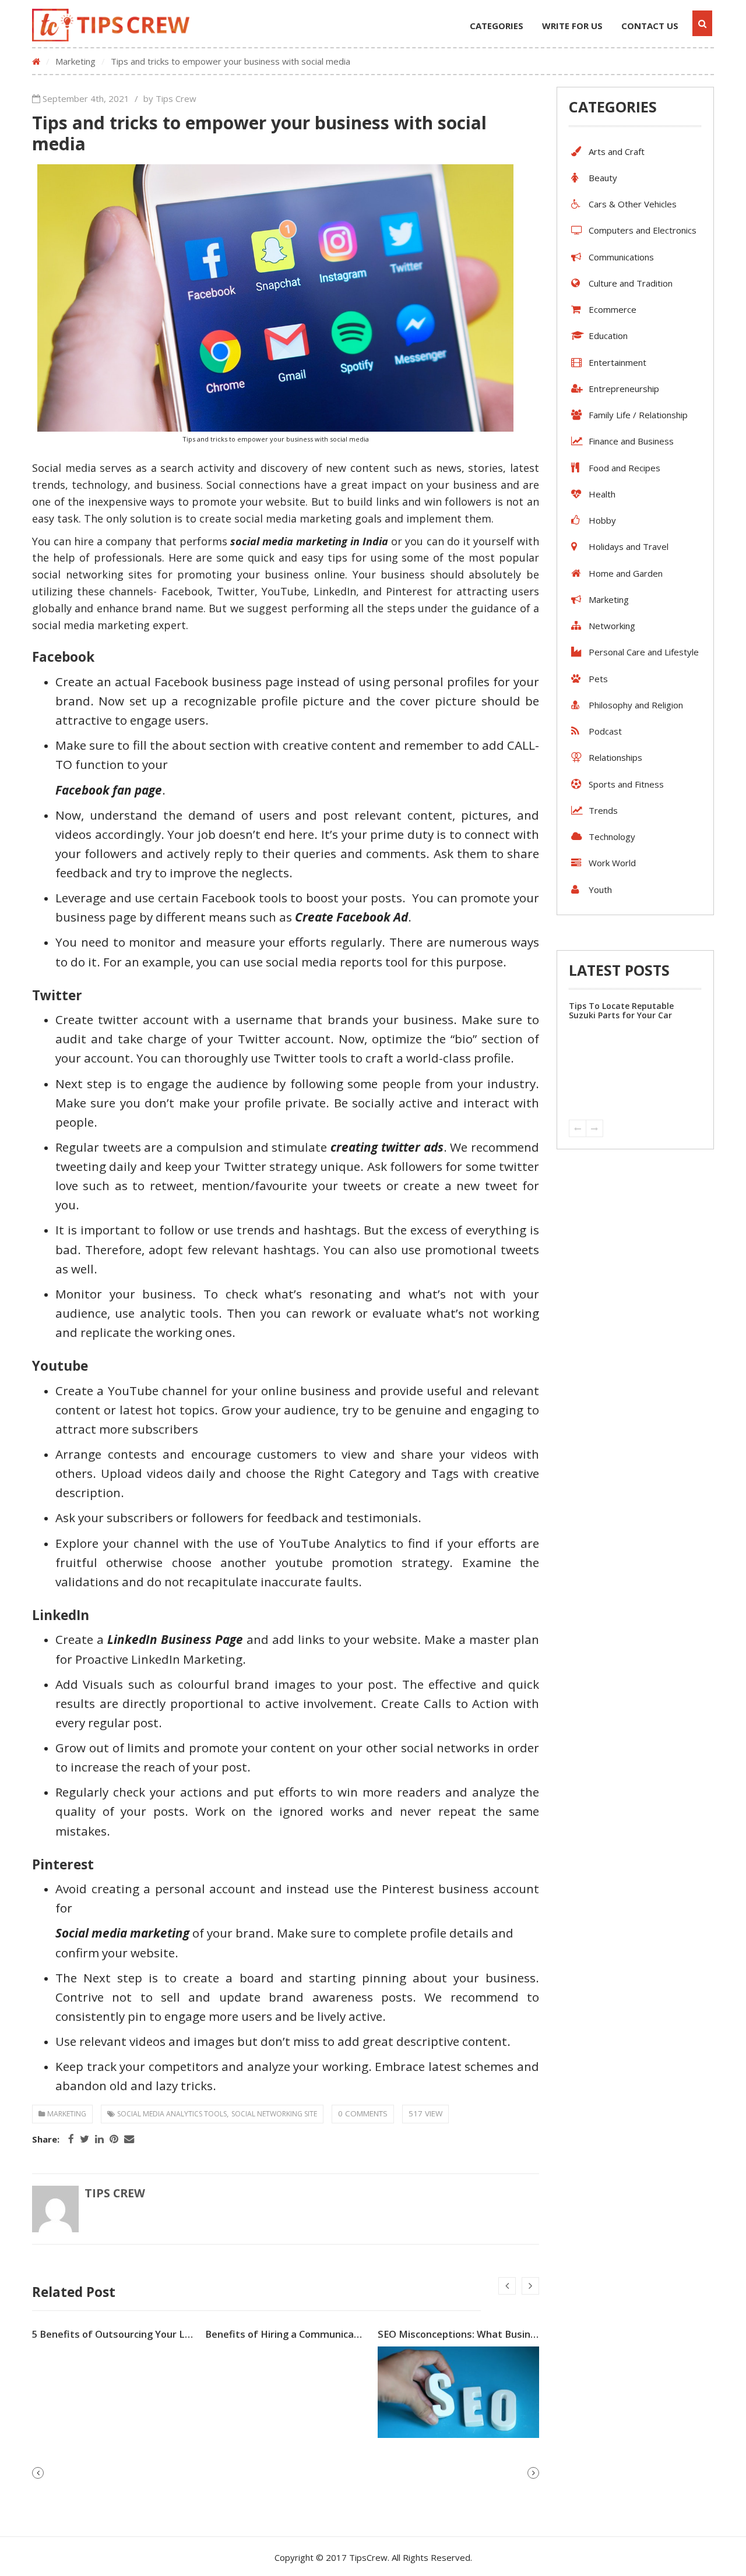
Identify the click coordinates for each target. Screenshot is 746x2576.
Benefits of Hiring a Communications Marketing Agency (335, 2334)
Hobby (602, 520)
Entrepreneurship (624, 389)
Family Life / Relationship (638, 415)
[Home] (36, 61)
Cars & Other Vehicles (633, 204)
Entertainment (617, 362)
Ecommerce (613, 309)
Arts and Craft (617, 151)
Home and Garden (626, 573)
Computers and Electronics (643, 230)
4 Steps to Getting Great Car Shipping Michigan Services (629, 1010)
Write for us (572, 26)
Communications (621, 257)
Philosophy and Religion (636, 705)
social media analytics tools (172, 2114)
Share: (46, 2139)
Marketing (75, 61)
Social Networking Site (274, 2114)
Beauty (603, 178)
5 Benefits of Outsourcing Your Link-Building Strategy (157, 2334)
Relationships (615, 757)
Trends (603, 810)
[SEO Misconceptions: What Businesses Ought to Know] (458, 2392)
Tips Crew (115, 2193)
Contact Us (650, 26)
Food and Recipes (624, 468)
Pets (598, 679)
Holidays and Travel (629, 546)
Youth (600, 890)
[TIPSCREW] (111, 25)
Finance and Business (631, 441)
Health (602, 494)
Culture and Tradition (631, 283)
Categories (497, 26)
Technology (612, 837)
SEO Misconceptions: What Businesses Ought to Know (504, 2334)
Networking (612, 626)
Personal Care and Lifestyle (644, 652)
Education (608, 336)
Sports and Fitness (626, 784)
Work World (612, 863)
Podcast (605, 731)
